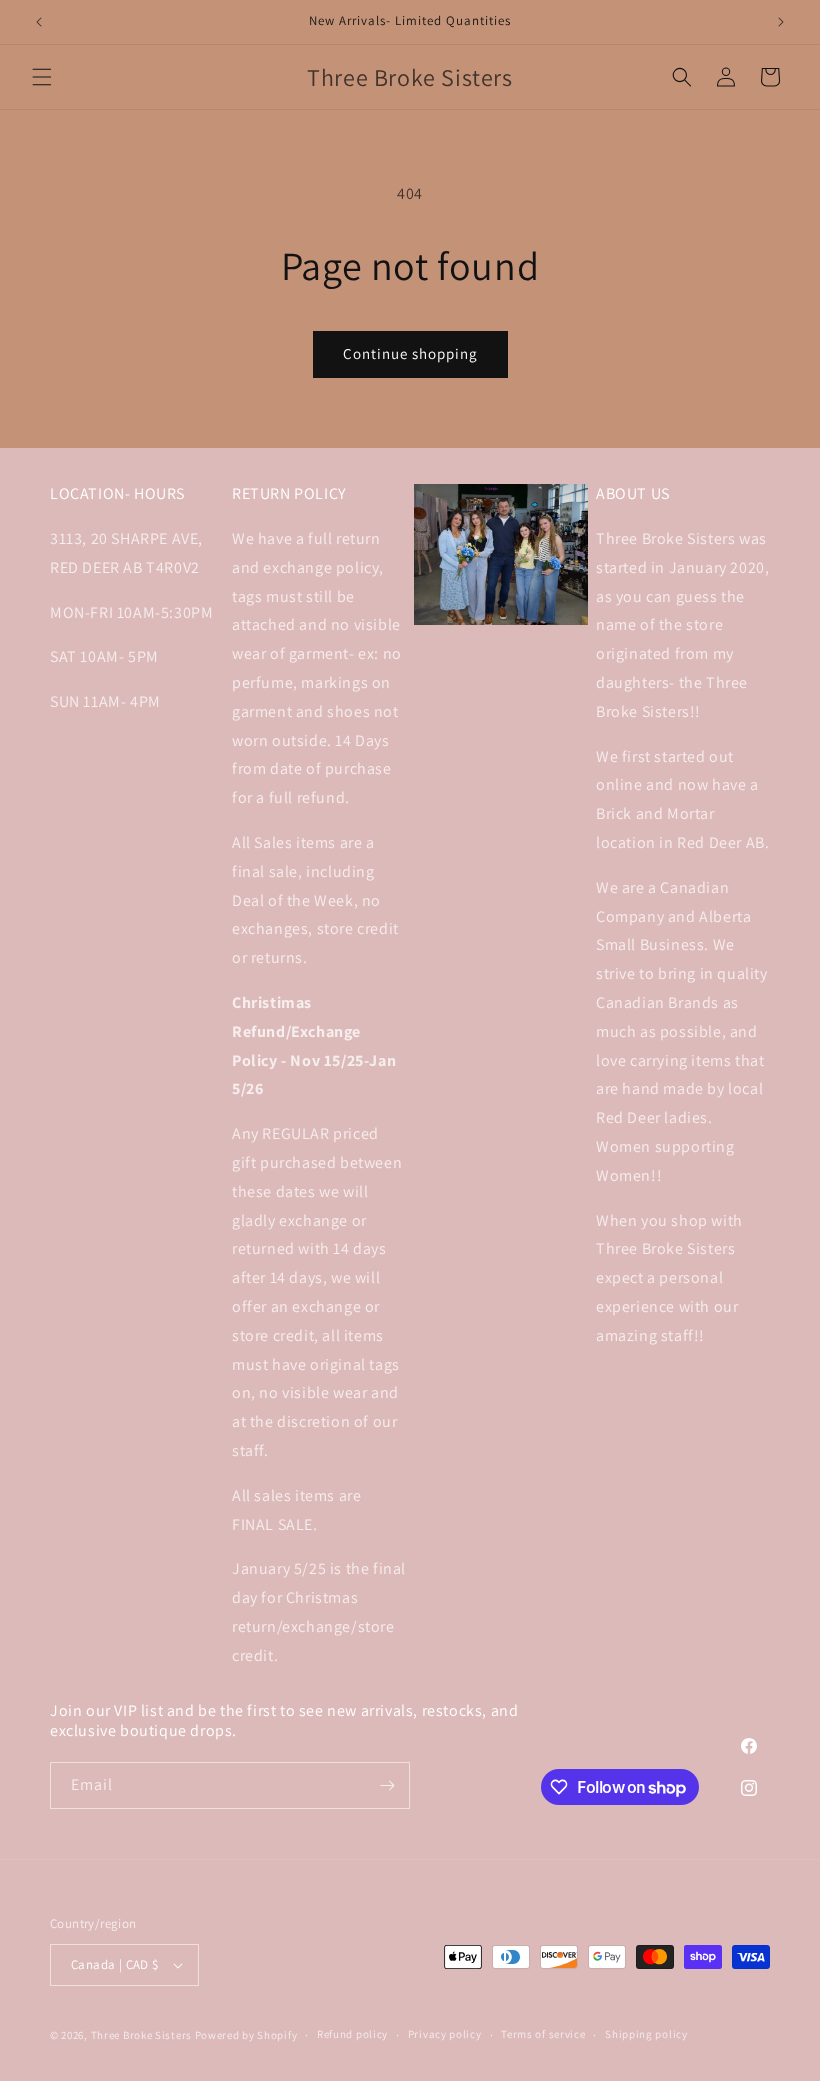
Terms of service (543, 2034)
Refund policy (352, 2034)
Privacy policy (445, 2034)
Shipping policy (646, 2034)
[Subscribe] (387, 1785)
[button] (42, 77)
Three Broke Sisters (141, 2035)
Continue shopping (410, 353)
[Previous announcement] (39, 22)
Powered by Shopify (246, 2035)
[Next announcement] (781, 22)
